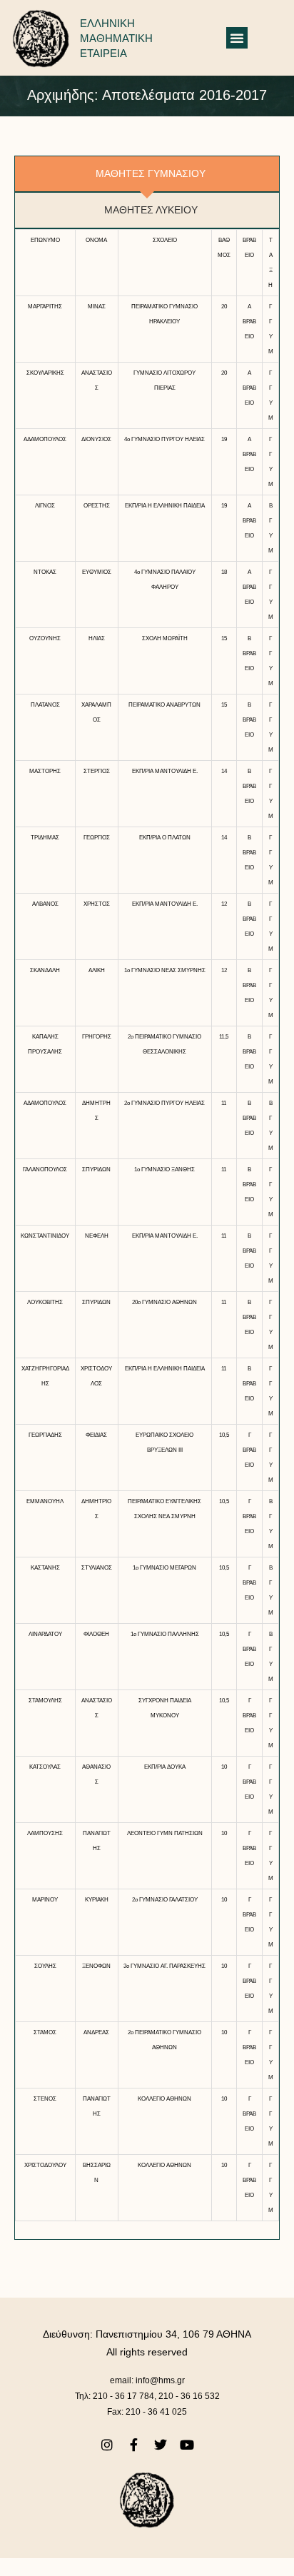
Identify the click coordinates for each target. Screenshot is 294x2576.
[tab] (147, 174)
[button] (237, 38)
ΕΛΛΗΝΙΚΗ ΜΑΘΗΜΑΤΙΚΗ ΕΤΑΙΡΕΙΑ (116, 38)
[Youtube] (187, 2444)
